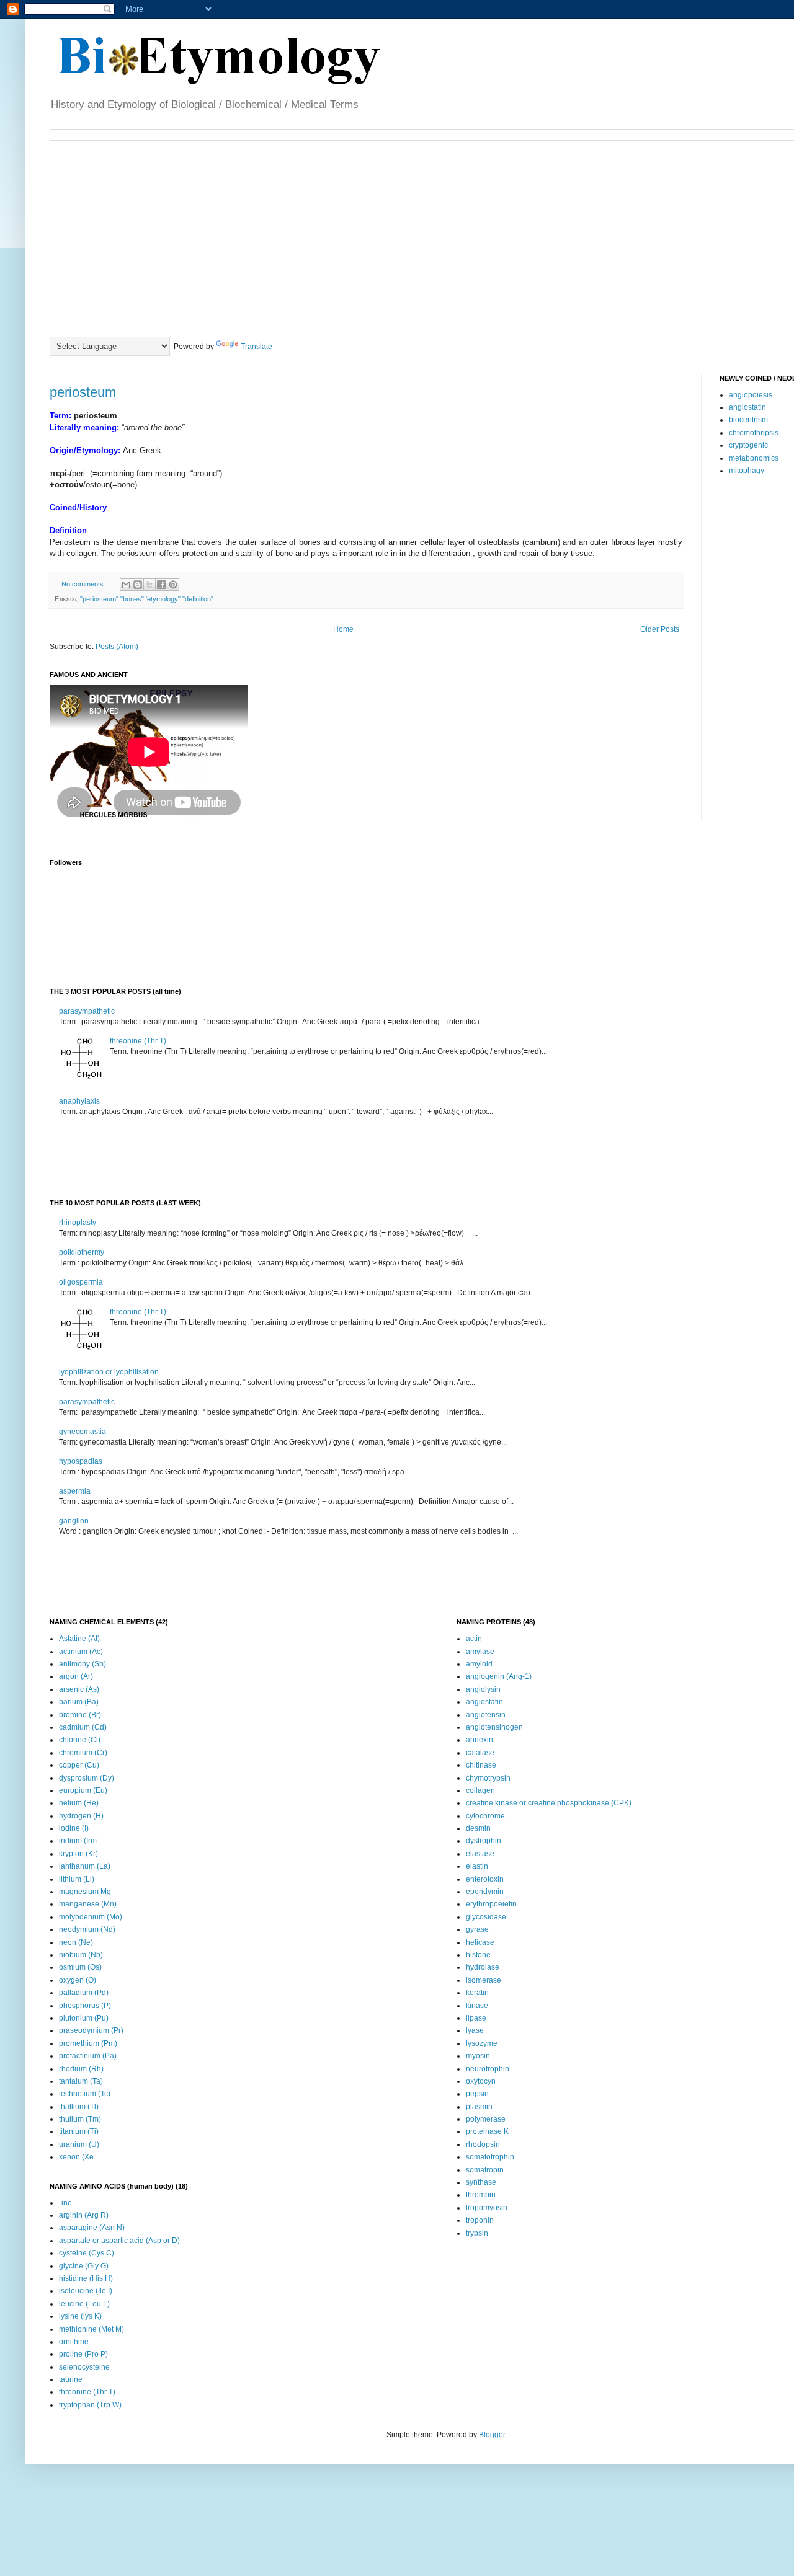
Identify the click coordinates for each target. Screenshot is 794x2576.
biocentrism (748, 420)
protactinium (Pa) (88, 2056)
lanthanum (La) (85, 1866)
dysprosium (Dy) (87, 1778)
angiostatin (747, 407)
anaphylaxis (79, 1101)
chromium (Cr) (83, 1753)
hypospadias (81, 1461)
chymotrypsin (488, 1778)
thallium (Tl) (79, 2107)
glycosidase (486, 1917)
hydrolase (483, 1967)
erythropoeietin (491, 1904)
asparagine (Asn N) (92, 2228)
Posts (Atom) (117, 647)
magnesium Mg (85, 1892)
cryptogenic (748, 445)
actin (474, 1639)
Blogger (492, 2435)
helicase (480, 1942)
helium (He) (79, 1803)
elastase (480, 1854)
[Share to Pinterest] (173, 585)
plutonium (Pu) (84, 2018)
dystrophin (484, 1841)
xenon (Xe (76, 2157)
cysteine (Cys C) (87, 2253)
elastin (477, 1866)
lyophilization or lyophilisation (109, 1372)
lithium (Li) (77, 1879)
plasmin (479, 2107)
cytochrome (485, 1816)
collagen (480, 1790)
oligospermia (81, 1282)
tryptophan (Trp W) (90, 2405)
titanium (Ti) (79, 2131)
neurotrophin (488, 2069)
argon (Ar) (76, 1676)
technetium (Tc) (85, 2094)
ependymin (485, 1892)
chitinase (481, 1765)
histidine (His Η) (86, 2278)
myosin (478, 2056)
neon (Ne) (76, 1942)
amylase (480, 1652)
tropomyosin (487, 2208)
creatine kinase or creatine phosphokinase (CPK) (549, 1803)
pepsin (477, 2094)
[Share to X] (149, 585)
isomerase (484, 1980)
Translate (256, 347)
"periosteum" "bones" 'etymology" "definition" (147, 599)
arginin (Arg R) (84, 2215)
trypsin (477, 2233)
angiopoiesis (751, 395)
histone (478, 1955)
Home (343, 629)
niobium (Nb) (81, 1955)
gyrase (477, 1929)
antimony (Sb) (83, 1664)
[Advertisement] (350, 237)
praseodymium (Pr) (91, 2030)
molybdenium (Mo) (91, 1917)
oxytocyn (481, 2081)
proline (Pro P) (83, 2354)
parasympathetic (87, 1011)
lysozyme (482, 2043)
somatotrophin (490, 2157)
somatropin (485, 2170)
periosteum (83, 392)
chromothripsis (754, 433)
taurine (71, 2379)
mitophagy (747, 471)
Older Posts (660, 629)
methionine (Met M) (91, 2329)
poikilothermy (82, 1252)
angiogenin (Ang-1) (499, 1676)
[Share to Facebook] (161, 585)
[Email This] (126, 585)
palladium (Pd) (84, 1993)
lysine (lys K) (80, 2316)
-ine (65, 2203)
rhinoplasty (78, 1223)
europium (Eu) (83, 1790)
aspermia (75, 1491)
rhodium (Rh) (81, 2069)
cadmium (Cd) (83, 1727)
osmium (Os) (80, 1967)
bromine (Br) (80, 1715)
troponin (480, 2220)
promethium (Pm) (88, 2043)
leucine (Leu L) (84, 2304)
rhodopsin (483, 2144)
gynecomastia (83, 1432)
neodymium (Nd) (87, 1929)
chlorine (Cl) (80, 1740)
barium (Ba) (79, 1702)
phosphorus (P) (85, 2006)
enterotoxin (485, 1879)
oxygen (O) (78, 1980)
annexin (480, 1740)
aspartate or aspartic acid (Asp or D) (119, 2241)
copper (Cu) (79, 1765)
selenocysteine (84, 2367)
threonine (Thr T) (138, 1041)
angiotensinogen (494, 1727)
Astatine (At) (79, 1639)
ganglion (74, 1521)
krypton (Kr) (78, 1854)
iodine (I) (74, 1828)
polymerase (486, 2119)
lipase (476, 2018)
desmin (478, 1828)
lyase (475, 2030)
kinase (477, 2006)
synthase (481, 2182)
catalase (480, 1753)
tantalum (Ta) (81, 2081)
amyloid (479, 1664)
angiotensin (486, 1715)
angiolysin (483, 1689)
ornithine (74, 2342)
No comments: (84, 584)
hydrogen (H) (81, 1816)
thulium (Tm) (80, 2119)
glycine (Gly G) (84, 2266)
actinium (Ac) (81, 1652)
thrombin (481, 2195)
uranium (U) (79, 2144)
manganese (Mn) (88, 1904)
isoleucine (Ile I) (86, 2291)
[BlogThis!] (138, 585)
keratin (477, 1993)
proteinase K (487, 2131)
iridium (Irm (78, 1841)
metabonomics (754, 458)
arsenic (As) (79, 1689)
